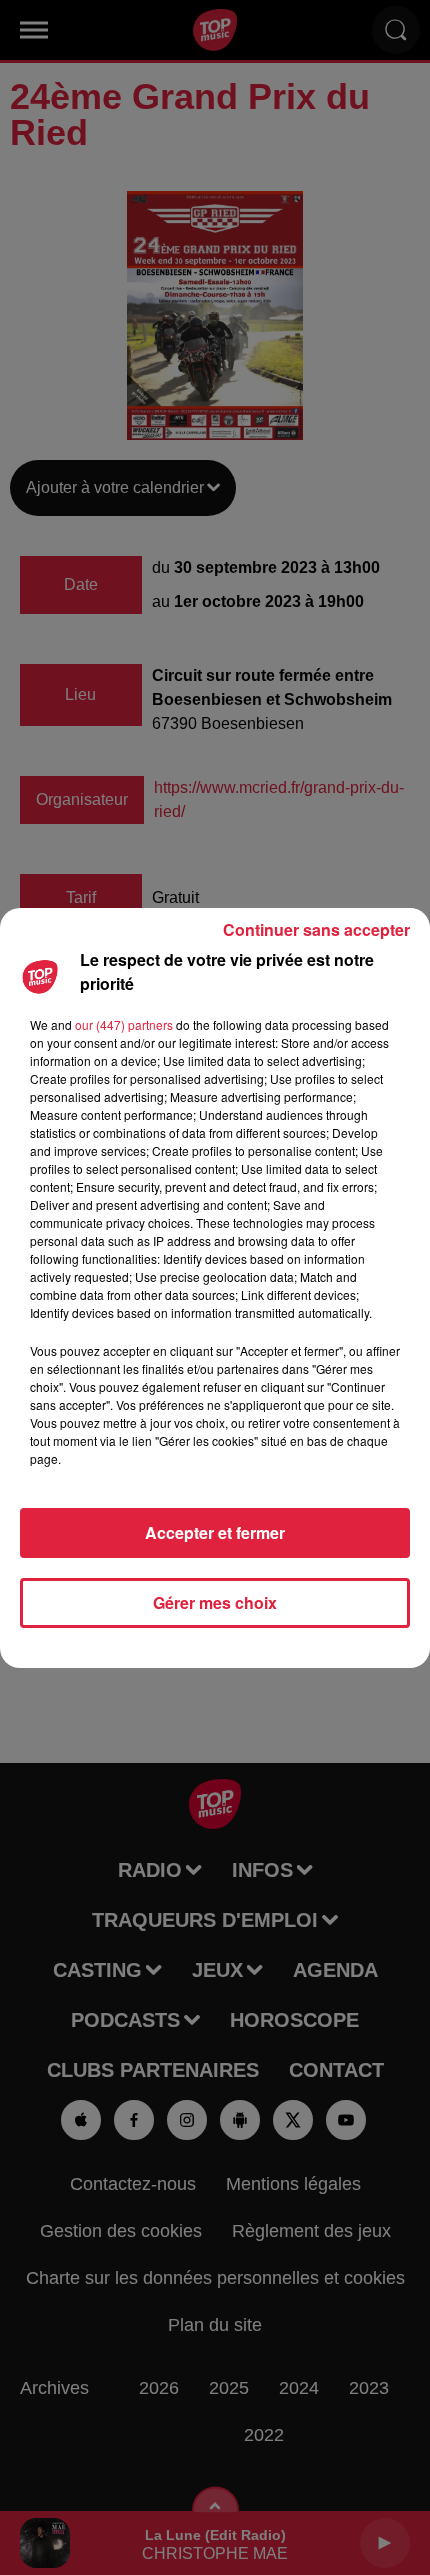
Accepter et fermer (215, 1532)
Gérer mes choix (215, 1602)
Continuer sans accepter (316, 929)
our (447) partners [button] (124, 1024)
